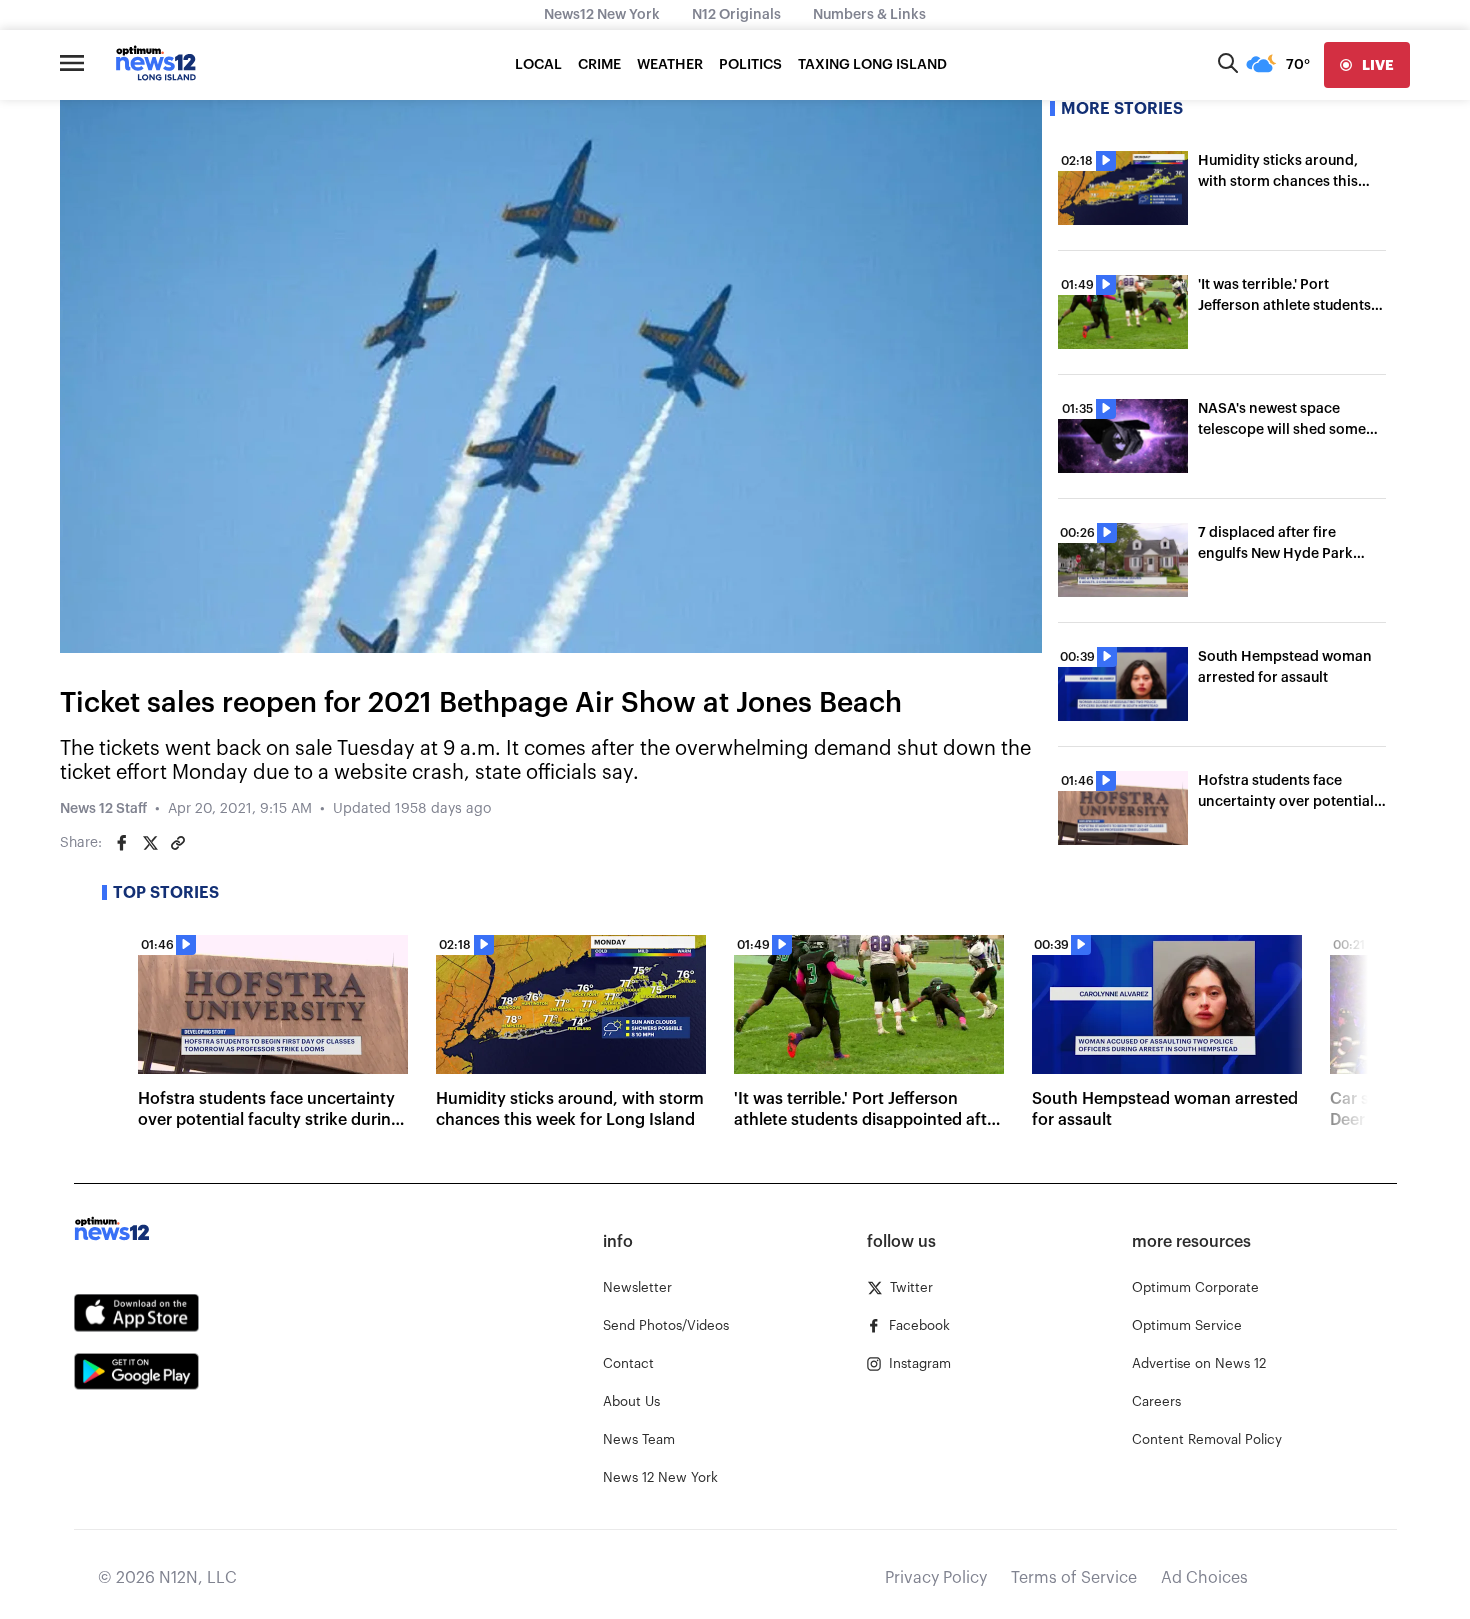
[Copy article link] (178, 843)
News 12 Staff (103, 809)
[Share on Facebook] (122, 843)
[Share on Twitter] (150, 843)
